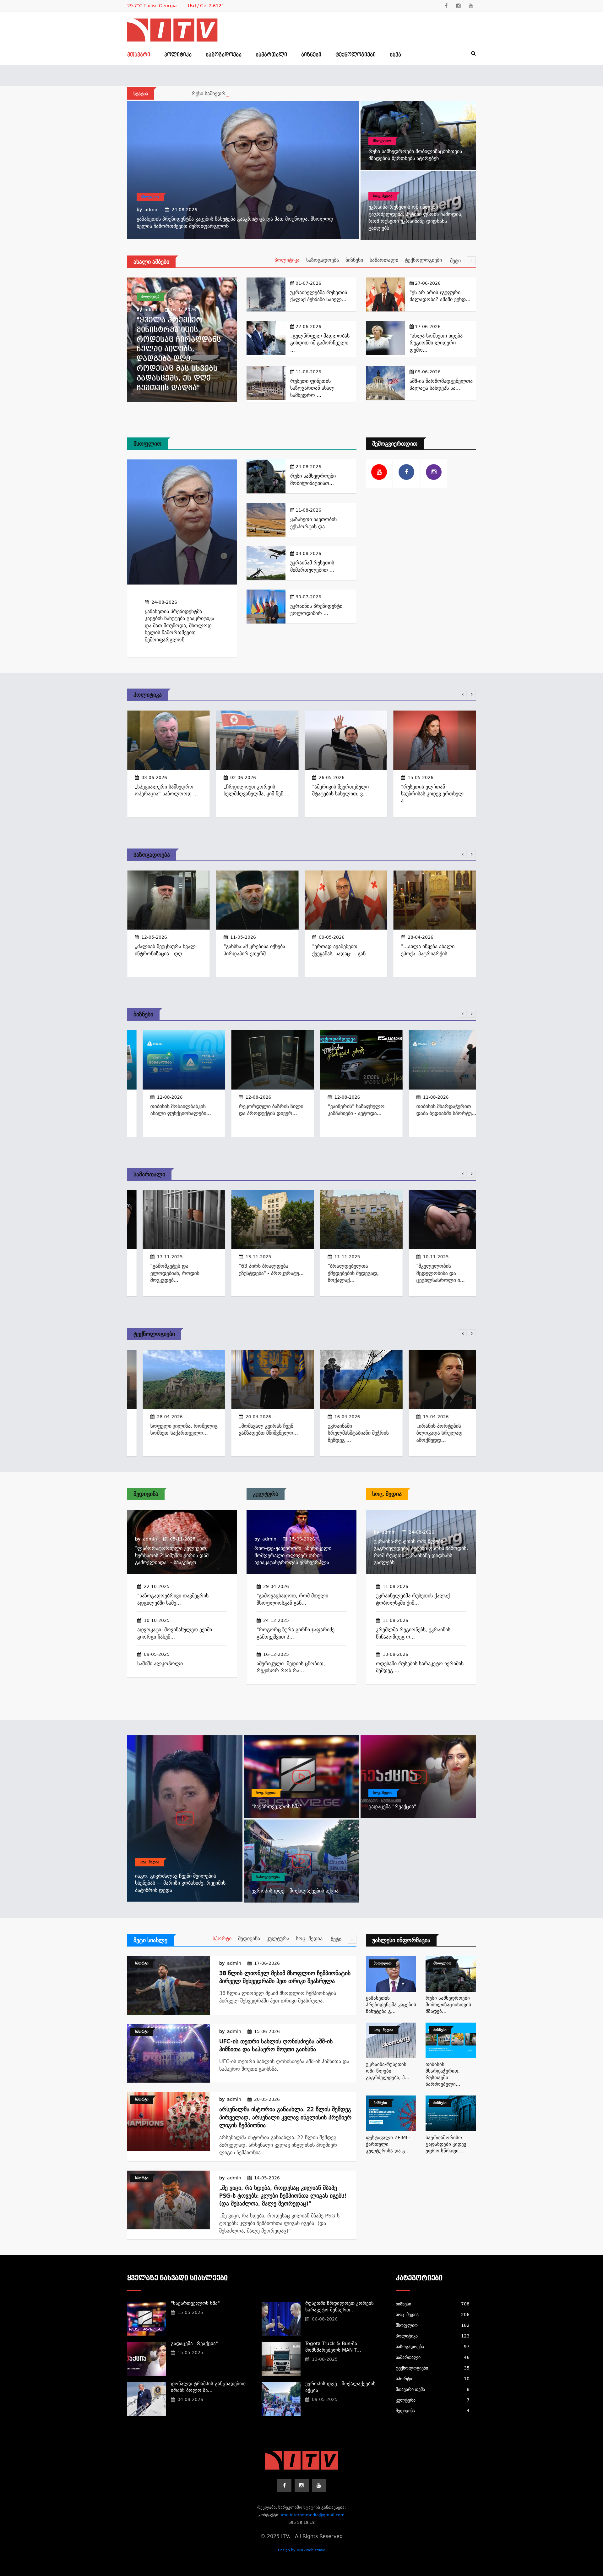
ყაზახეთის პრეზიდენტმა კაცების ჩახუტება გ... (391, 2005)
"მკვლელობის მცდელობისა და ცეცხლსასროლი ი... (425, 1273)
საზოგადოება (224, 55)
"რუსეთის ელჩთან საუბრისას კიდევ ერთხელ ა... (343, 794)
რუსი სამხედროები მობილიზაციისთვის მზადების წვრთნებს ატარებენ (274, 93)
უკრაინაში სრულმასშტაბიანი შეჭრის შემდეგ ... (343, 1433)
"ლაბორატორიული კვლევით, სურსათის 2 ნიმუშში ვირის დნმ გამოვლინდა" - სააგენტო (172, 1555)
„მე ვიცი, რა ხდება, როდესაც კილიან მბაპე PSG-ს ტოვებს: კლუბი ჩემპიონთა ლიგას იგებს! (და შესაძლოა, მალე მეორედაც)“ (283, 2196)
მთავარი (139, 55)
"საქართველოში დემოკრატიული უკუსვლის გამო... (432, 953)
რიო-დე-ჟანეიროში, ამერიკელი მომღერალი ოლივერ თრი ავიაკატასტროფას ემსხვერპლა (293, 1555)
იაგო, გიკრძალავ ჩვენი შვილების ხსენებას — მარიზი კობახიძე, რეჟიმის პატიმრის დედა (180, 1883)
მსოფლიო (150, 197)
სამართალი (271, 55)
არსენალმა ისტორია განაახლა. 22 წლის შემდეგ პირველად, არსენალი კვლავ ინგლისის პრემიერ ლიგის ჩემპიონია (285, 2117)
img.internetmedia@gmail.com (313, 2515)
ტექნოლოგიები (356, 55)
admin (152, 210)
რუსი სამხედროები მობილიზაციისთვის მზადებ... (448, 2005)
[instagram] (459, 6)
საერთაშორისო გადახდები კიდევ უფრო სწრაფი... (446, 2144)
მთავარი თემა (433, 2389)
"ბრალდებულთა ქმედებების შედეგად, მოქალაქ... (338, 1273)
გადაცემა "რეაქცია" (392, 1807)
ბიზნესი (311, 55)
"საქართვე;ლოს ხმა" (277, 1807)
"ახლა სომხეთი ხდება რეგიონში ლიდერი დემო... (436, 343)
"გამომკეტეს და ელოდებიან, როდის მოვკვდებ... (159, 1273)
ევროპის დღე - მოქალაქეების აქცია (295, 1891)
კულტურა (266, 1494)
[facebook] (446, 6)
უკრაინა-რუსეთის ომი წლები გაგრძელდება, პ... (388, 2071)
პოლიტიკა (178, 55)
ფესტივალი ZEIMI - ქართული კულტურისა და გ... (388, 2144)
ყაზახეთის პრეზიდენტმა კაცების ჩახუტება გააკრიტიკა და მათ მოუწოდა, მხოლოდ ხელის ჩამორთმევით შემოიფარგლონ (179, 626)
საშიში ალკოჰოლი (160, 1664)
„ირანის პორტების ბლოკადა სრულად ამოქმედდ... (424, 1433)
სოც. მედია (383, 196)
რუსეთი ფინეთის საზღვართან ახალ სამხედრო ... (312, 388)
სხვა (395, 55)
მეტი (456, 261)
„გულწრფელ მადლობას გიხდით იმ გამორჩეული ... (320, 343)
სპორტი (222, 1939)
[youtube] (471, 6)
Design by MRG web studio (302, 2550)
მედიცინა (146, 1494)
